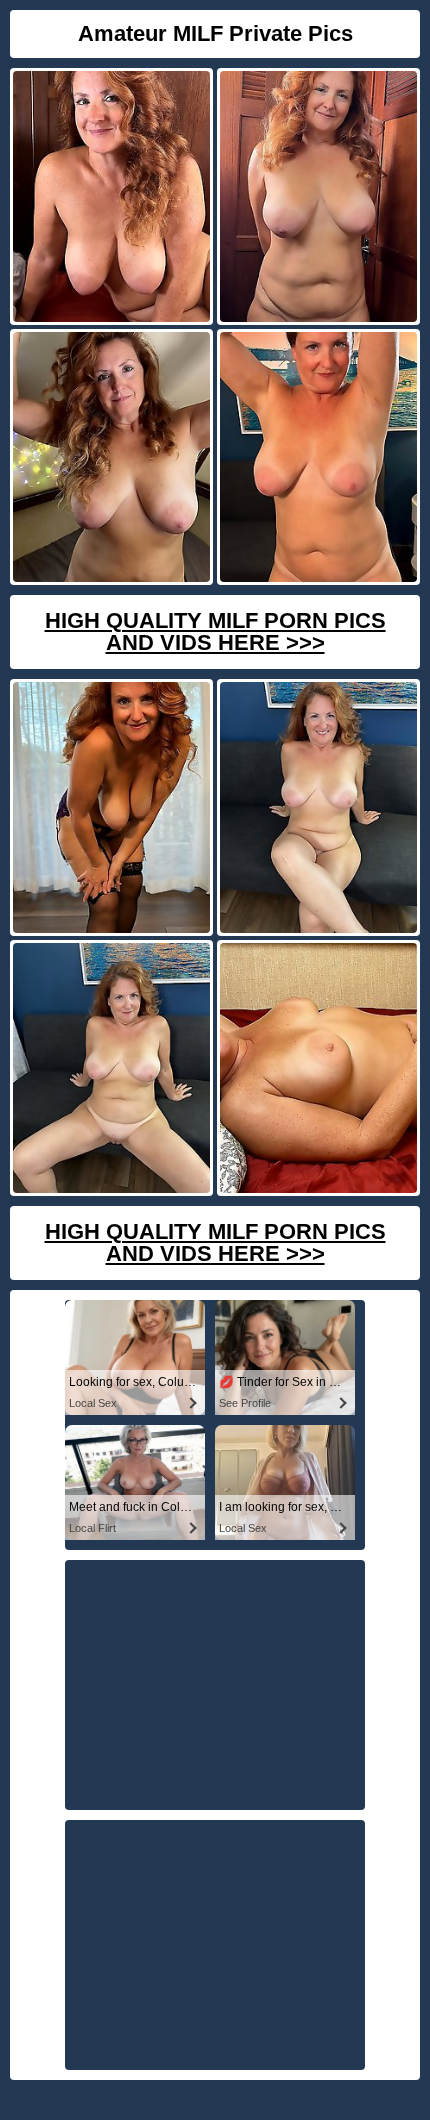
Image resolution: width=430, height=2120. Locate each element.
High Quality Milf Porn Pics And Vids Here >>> (215, 631)
